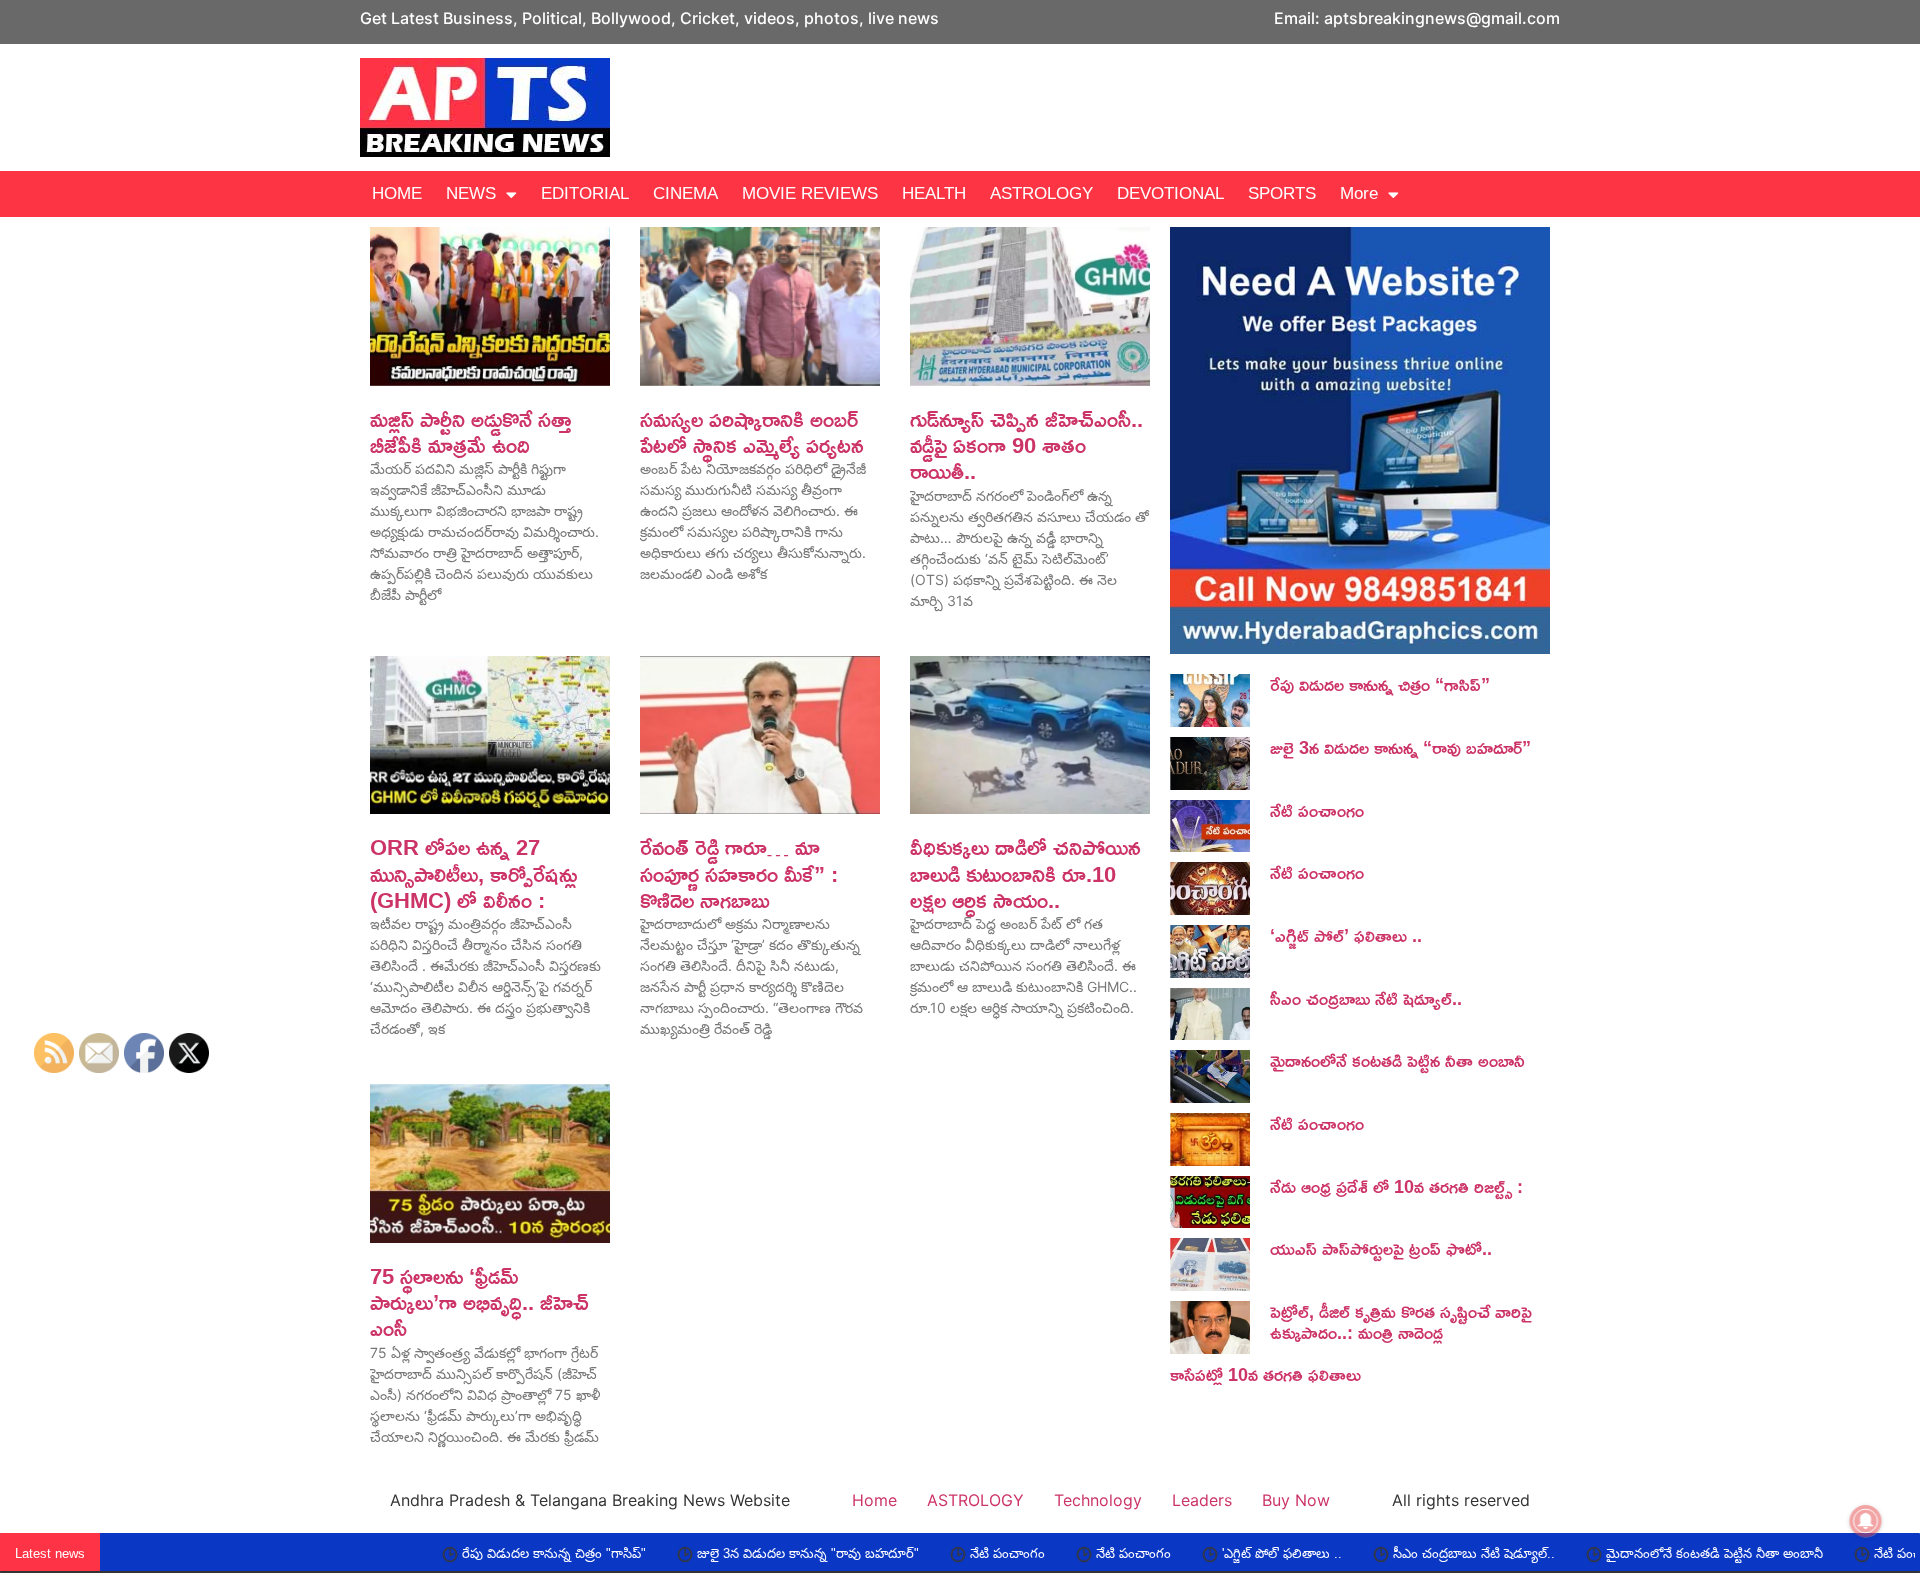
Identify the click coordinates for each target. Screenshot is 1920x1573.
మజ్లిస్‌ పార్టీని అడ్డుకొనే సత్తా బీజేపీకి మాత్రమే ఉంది (470, 432)
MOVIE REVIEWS (810, 193)
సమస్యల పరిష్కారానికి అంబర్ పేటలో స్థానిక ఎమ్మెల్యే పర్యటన (752, 432)
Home (874, 1500)
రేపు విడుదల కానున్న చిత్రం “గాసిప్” (1380, 684)
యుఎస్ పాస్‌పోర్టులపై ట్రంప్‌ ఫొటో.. (1381, 1248)
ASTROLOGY (1041, 193)
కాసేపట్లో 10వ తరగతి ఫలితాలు (1265, 1374)
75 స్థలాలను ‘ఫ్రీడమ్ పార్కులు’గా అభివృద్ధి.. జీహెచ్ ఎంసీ (479, 1302)
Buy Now (1296, 1500)
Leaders (1202, 1500)
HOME (397, 193)
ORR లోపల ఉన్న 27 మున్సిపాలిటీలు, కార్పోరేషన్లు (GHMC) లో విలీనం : (473, 873)
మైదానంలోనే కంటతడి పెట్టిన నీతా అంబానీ (1397, 1060)
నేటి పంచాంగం (1317, 810)
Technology (1098, 1500)
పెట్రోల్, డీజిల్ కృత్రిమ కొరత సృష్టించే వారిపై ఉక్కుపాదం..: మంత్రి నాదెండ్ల (1401, 1322)
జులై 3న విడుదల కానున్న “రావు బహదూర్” (1400, 747)
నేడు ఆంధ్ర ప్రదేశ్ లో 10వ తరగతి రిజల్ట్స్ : (1396, 1186)
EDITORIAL (585, 193)
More (1359, 193)
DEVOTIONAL (1170, 193)
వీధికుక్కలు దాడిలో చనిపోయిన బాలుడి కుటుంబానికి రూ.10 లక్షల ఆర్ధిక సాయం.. (1025, 873)
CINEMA (685, 193)
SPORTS (1282, 193)
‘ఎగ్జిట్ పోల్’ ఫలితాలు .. (1346, 935)
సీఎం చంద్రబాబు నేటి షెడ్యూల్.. (1366, 998)
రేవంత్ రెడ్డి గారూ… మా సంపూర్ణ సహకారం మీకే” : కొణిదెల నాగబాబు (739, 873)
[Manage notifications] (1866, 1521)
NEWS (471, 193)
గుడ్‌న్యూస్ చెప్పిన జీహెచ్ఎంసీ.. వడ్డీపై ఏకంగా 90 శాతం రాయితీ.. (1026, 445)
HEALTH (934, 193)
